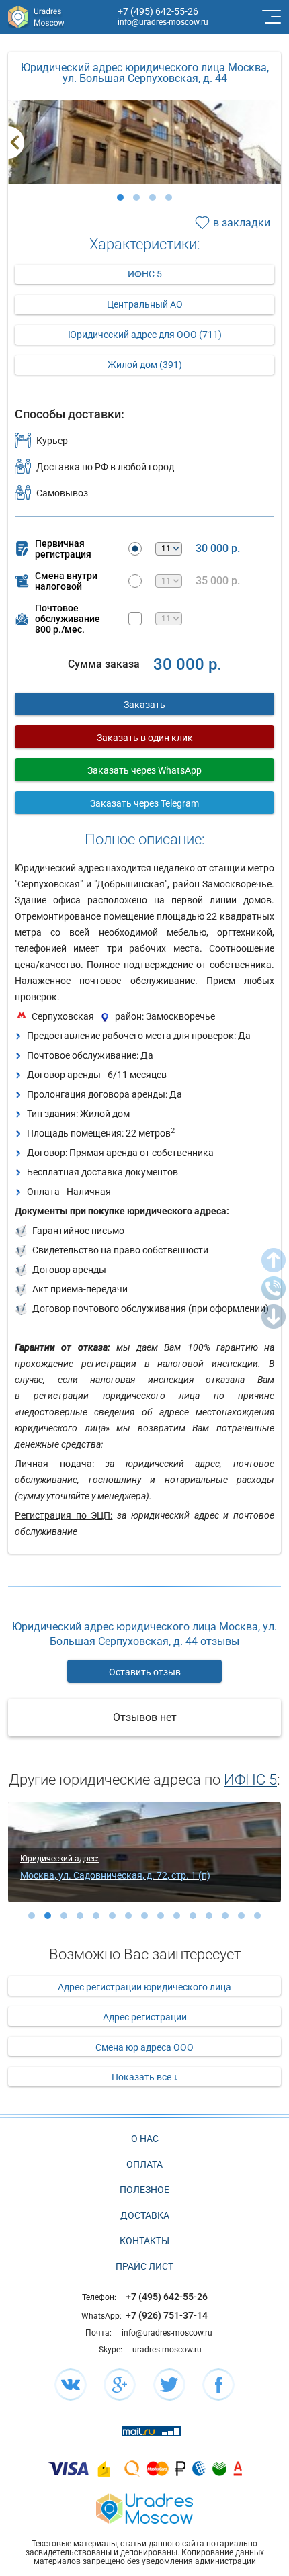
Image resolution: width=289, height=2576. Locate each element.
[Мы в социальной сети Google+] (120, 2385)
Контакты (144, 2241)
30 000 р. (218, 549)
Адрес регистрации (145, 2017)
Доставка (145, 2215)
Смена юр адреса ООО (144, 2047)
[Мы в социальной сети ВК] (71, 2385)
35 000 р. (218, 581)
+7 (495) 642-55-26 (158, 11)
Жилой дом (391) (145, 365)
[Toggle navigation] (270, 17)
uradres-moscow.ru (167, 2350)
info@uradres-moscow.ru (163, 22)
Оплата (144, 2164)
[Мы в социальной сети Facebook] (218, 2385)
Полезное (144, 2190)
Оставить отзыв (145, 1672)
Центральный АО (145, 304)
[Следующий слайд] (273, 142)
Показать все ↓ (145, 2077)
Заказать (144, 705)
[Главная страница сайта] (144, 2507)
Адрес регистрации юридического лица (144, 1987)
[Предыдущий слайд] (16, 142)
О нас (145, 2139)
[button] (120, 197)
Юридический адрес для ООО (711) (145, 335)
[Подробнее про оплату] (69, 2468)
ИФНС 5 (145, 274)
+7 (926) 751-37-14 (167, 2315)
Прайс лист (144, 2266)
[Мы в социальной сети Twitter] (169, 2385)
